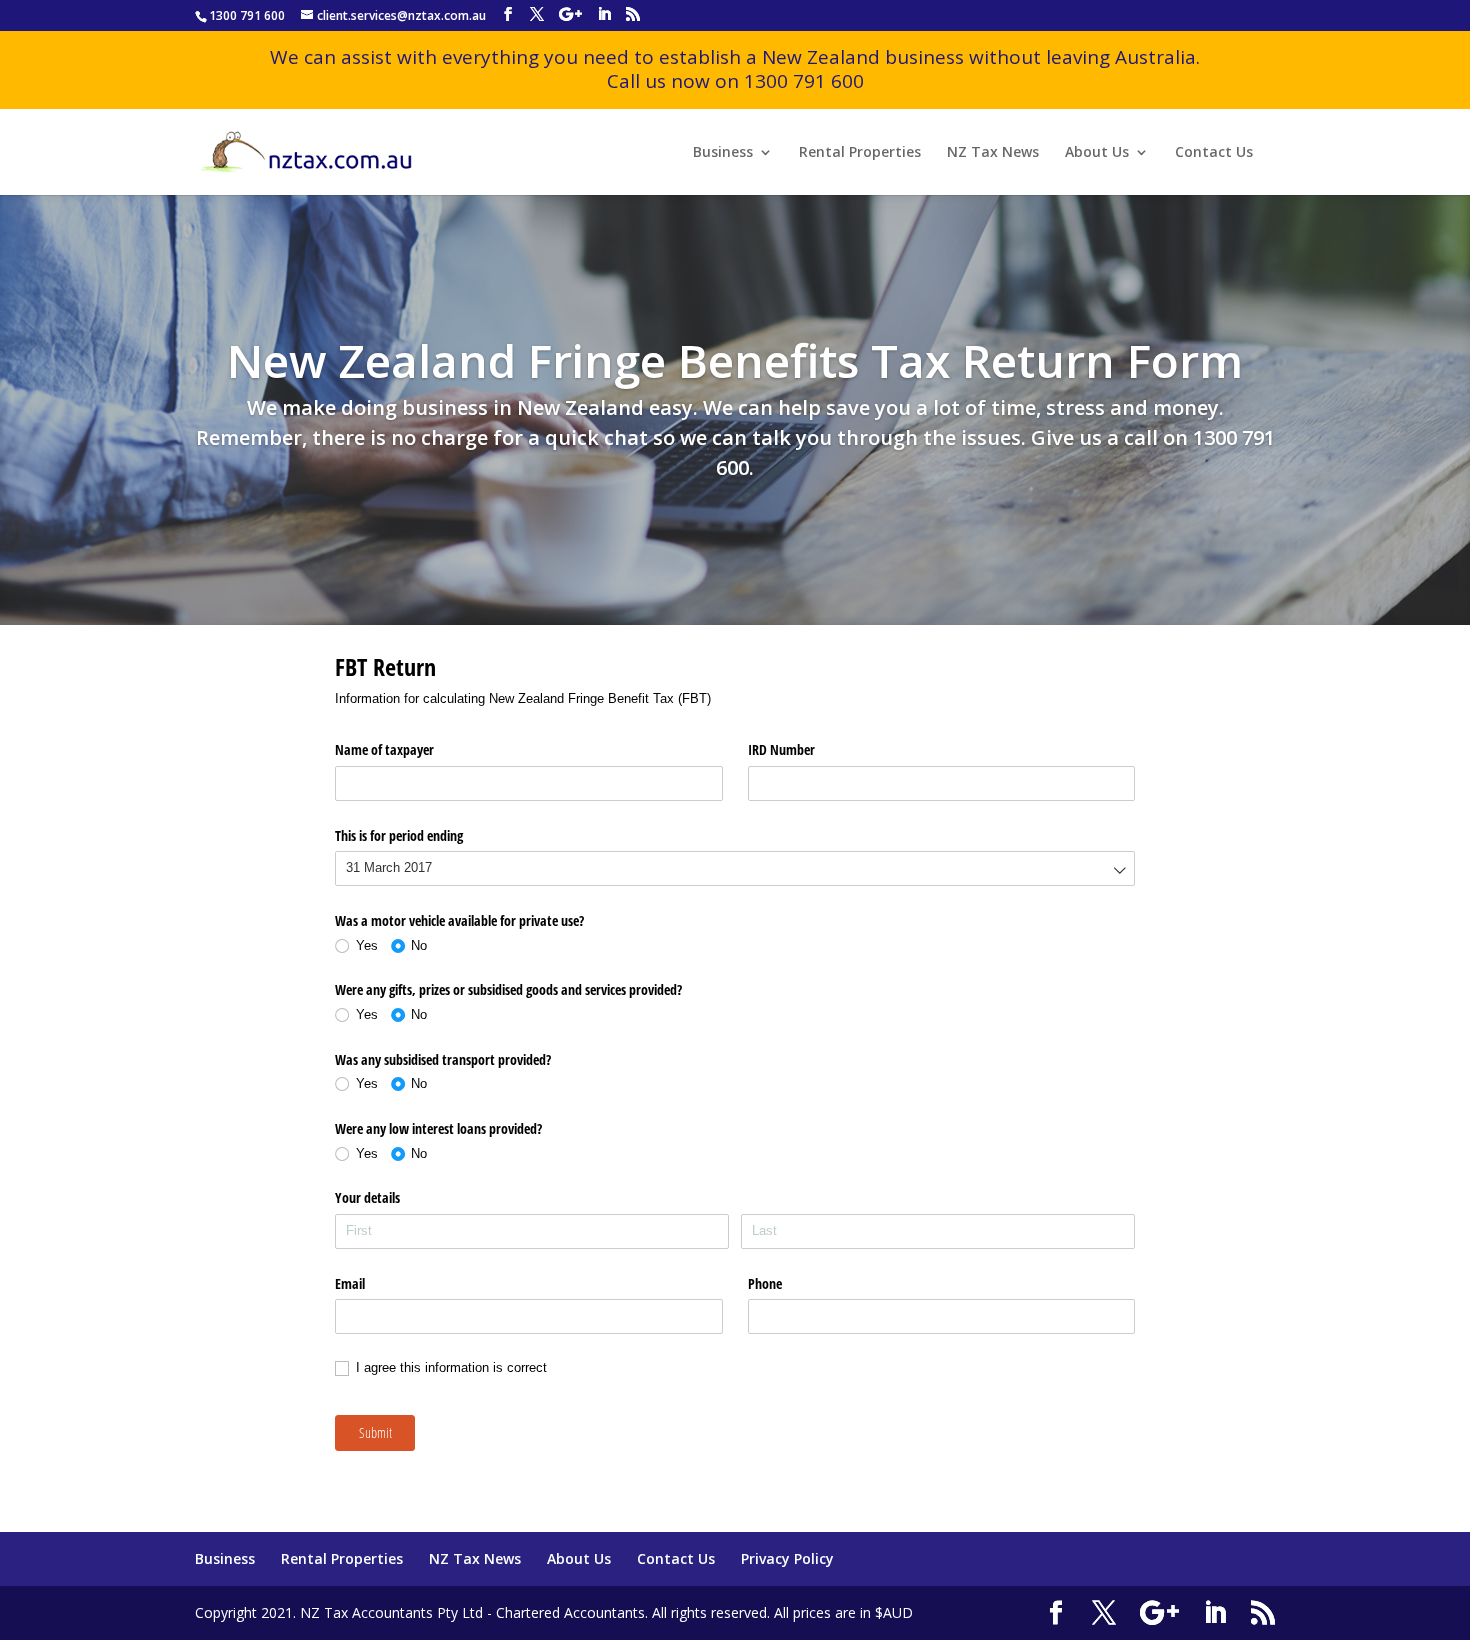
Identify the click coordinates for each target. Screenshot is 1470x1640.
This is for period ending (399, 835)
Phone (765, 1283)
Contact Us (1214, 153)
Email (350, 1283)
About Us (1097, 153)
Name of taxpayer (384, 749)
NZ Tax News (993, 153)
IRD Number (781, 749)
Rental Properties (860, 153)
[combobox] (735, 868)
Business (723, 153)
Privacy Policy (787, 1558)
